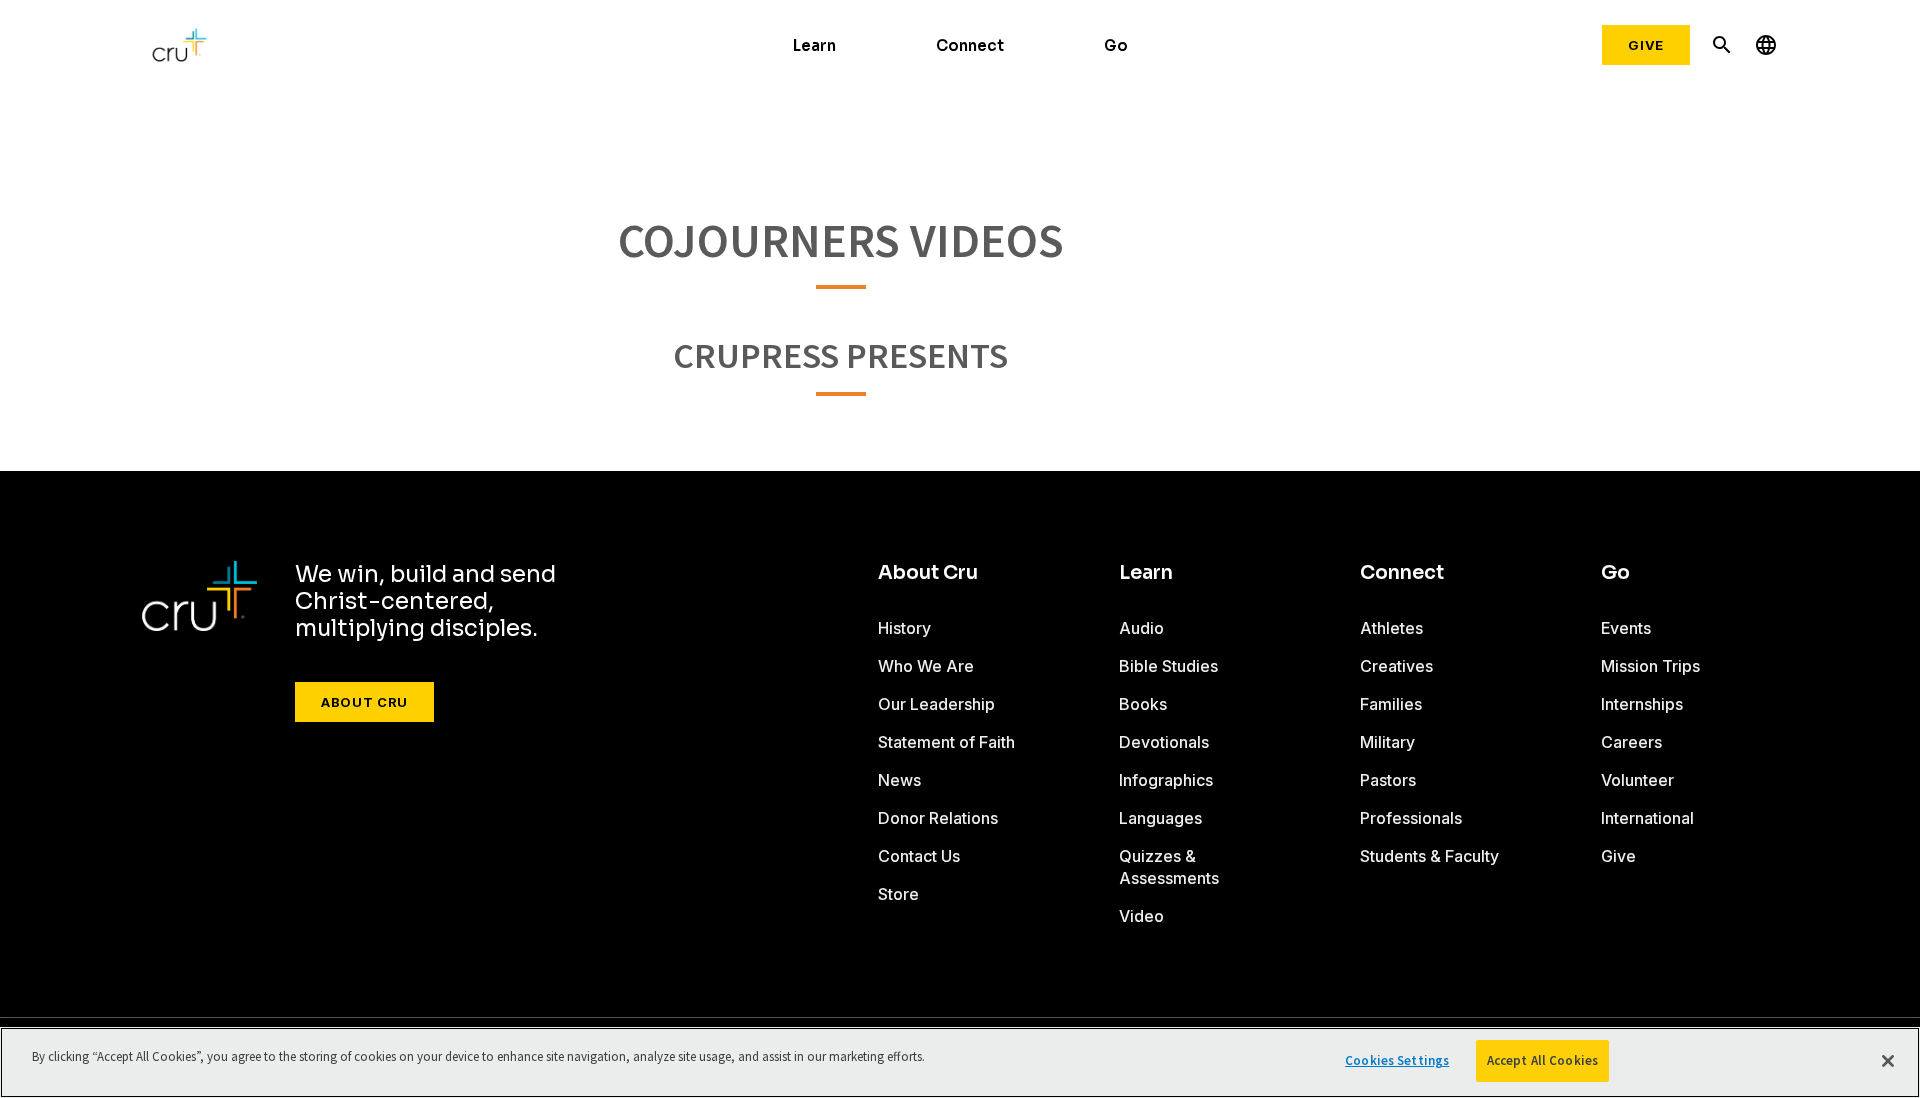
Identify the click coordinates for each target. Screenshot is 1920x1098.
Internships (1642, 704)
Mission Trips (1650, 666)
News (899, 780)
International (1647, 818)
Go (1116, 45)
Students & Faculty (1429, 856)
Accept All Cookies (1542, 1060)
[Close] (1888, 1061)
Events (1626, 628)
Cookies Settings (1397, 1060)
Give (1646, 45)
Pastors (1388, 780)
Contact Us (919, 856)
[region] (960, 1062)
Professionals (1411, 818)
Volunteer (1637, 780)
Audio (1141, 628)
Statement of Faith (946, 742)
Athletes (1391, 628)
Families (1391, 704)
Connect (970, 45)
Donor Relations (938, 818)
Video (1141, 916)
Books (1143, 704)
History (904, 628)
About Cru (364, 702)
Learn (814, 45)
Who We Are (926, 666)
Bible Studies (1168, 666)
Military (1387, 742)
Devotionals (1164, 742)
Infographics (1166, 780)
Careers (1631, 742)
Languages (1160, 818)
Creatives (1396, 666)
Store (898, 894)
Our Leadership (936, 704)
